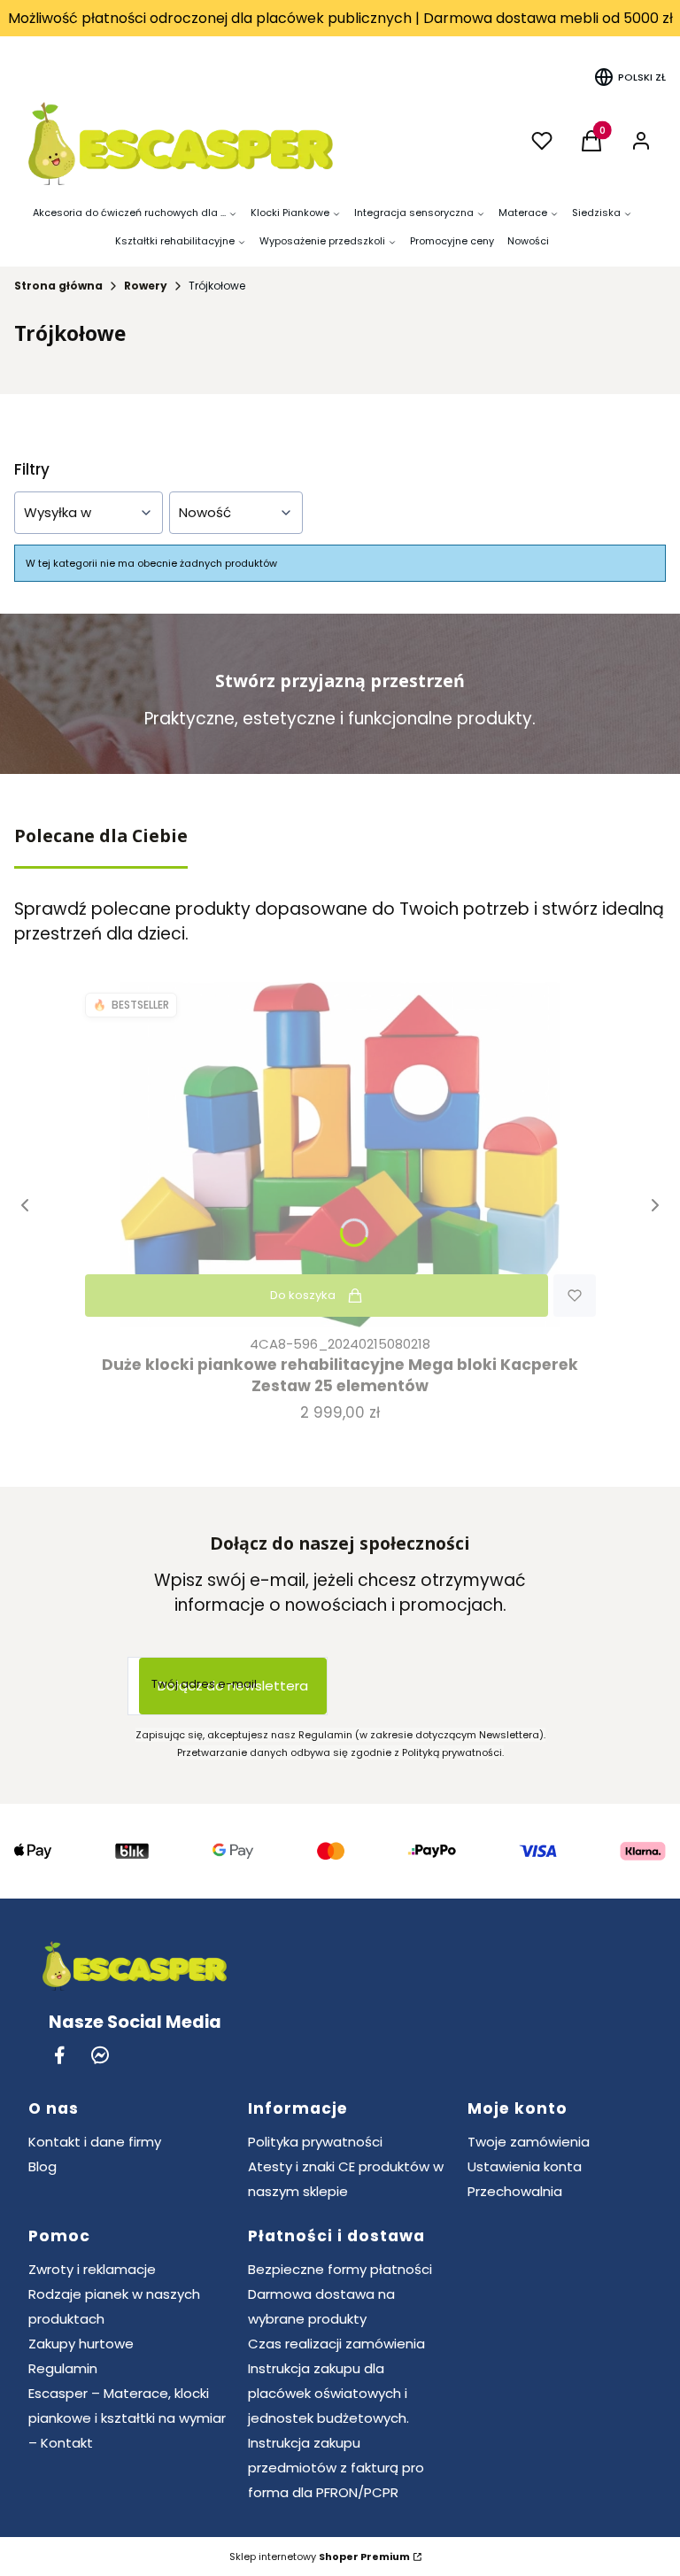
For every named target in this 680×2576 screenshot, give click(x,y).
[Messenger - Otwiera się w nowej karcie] (100, 2055)
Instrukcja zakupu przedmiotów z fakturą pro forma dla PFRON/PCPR (336, 2468)
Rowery (146, 286)
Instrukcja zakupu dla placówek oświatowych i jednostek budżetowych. (328, 2393)
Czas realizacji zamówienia (336, 2344)
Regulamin (63, 2368)
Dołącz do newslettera (233, 1686)
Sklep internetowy (320, 2557)
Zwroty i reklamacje (92, 2269)
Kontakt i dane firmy (95, 2142)
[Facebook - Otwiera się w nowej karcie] (59, 2055)
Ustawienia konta (525, 2166)
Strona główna (58, 286)
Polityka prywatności (315, 2142)
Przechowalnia (515, 2191)
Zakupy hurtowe (81, 2344)
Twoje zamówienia (529, 2142)
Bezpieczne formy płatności (340, 2269)
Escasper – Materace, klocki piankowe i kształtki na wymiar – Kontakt (127, 2418)
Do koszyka (303, 1295)
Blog (42, 2166)
